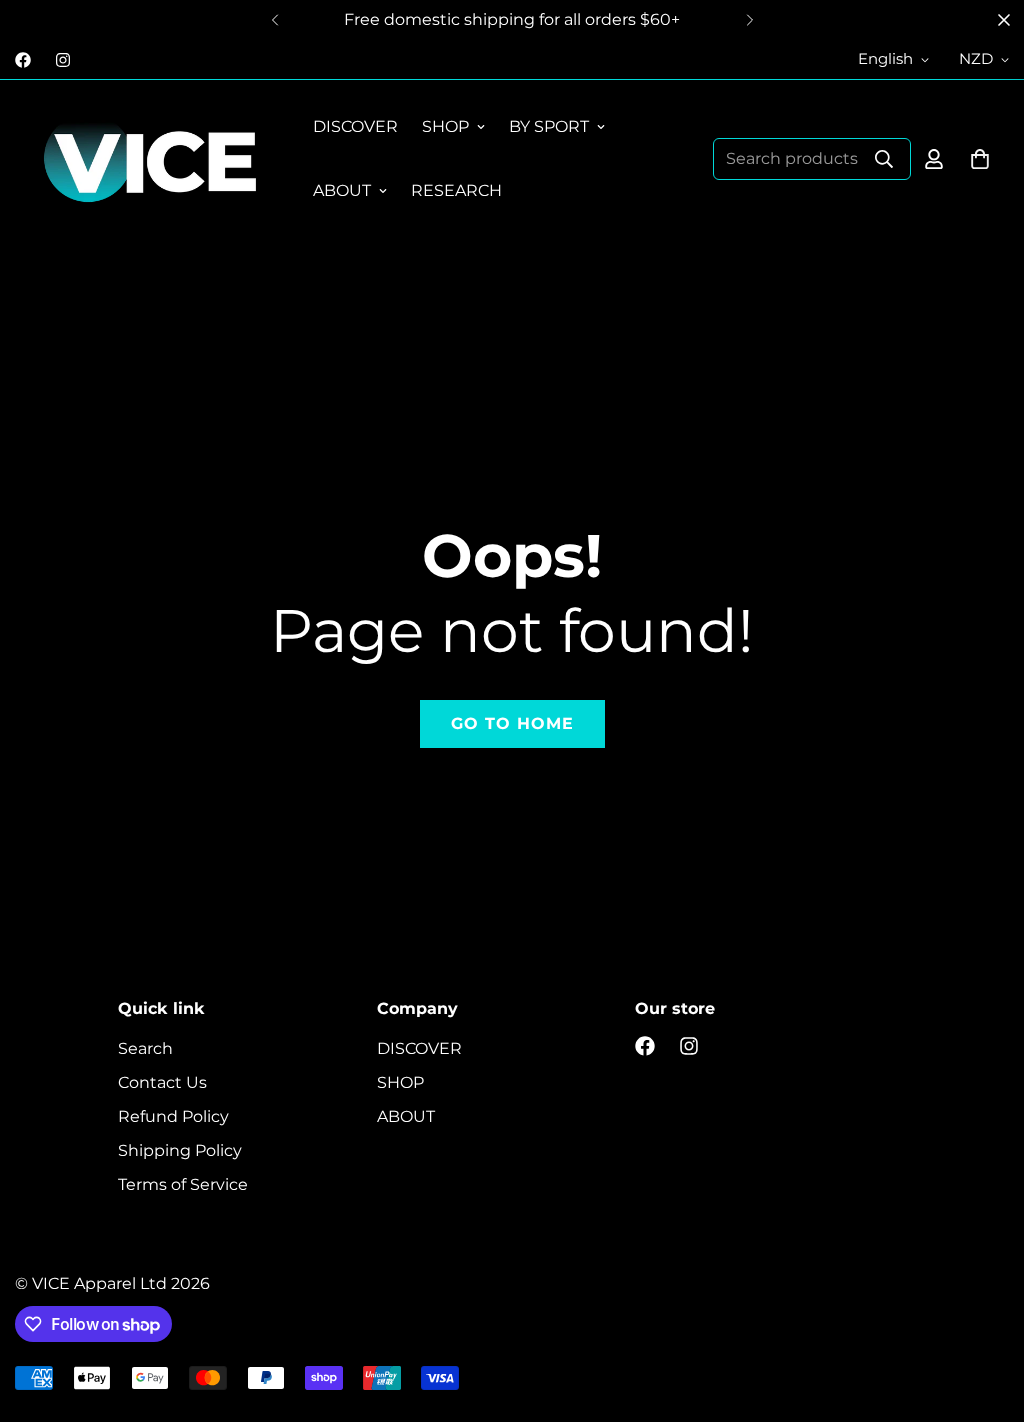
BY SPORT (549, 126)
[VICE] (150, 159)
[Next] (749, 20)
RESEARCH (456, 190)
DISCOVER (355, 126)
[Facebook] (23, 60)
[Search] (884, 159)
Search (145, 1048)
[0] (980, 159)
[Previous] (274, 20)
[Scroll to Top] (985, 1313)
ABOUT (342, 190)
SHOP (445, 126)
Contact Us (162, 1082)
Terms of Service (183, 1184)
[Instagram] (63, 60)
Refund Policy (173, 1116)
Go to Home (512, 723)
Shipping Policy (180, 1150)
